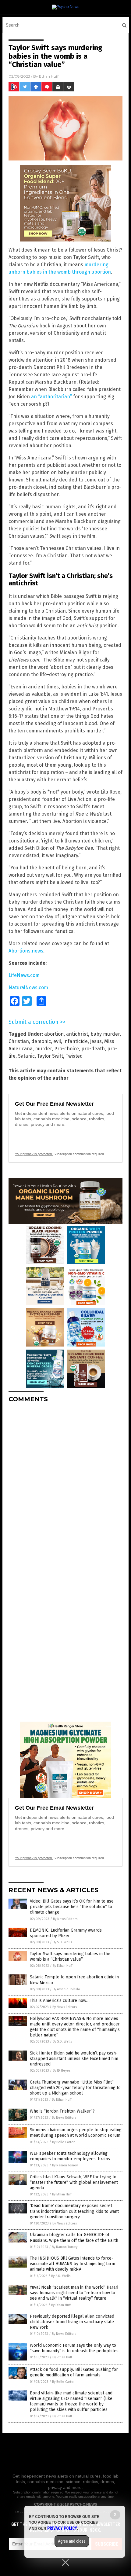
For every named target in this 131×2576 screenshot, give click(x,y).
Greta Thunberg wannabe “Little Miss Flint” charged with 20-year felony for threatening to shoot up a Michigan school (75, 2088)
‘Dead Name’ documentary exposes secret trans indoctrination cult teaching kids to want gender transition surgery (74, 2211)
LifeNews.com (24, 975)
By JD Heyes (62, 2071)
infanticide (76, 1041)
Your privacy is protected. (34, 1154)
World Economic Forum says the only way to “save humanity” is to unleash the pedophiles (74, 2348)
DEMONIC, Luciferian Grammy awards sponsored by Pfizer (66, 1933)
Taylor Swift (50, 1056)
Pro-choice (67, 1049)
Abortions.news (26, 951)
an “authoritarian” (51, 397)
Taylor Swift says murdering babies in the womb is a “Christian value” (70, 1957)
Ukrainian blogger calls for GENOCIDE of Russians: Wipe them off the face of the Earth (74, 2237)
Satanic (26, 1056)
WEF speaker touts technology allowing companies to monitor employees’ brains (70, 2156)
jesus (96, 1041)
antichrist (77, 1034)
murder (43, 1049)
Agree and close (72, 2541)
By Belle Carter (63, 2142)
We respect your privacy (83, 2492)
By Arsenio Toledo (66, 1989)
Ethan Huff (49, 76)
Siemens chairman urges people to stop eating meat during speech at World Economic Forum (76, 2133)
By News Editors (65, 1919)
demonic (41, 1041)
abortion (54, 1034)
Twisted (74, 1056)
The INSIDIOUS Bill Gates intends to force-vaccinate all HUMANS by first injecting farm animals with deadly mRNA (73, 2264)
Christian (19, 1041)
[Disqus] (65, 1484)
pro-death (93, 1049)
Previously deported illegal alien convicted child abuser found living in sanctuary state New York (72, 2322)
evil (57, 1041)
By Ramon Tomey (65, 2165)
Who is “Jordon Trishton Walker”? (62, 2111)
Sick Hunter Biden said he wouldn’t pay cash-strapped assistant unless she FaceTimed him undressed (74, 2059)
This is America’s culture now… (60, 2001)
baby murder (105, 1034)
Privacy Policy (62, 2528)
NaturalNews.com (28, 988)
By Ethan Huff (62, 1966)
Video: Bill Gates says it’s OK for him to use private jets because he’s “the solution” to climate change (72, 1907)
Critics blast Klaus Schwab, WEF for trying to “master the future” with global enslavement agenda (74, 2182)
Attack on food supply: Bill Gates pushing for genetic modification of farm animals (74, 2372)
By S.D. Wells (62, 1942)
